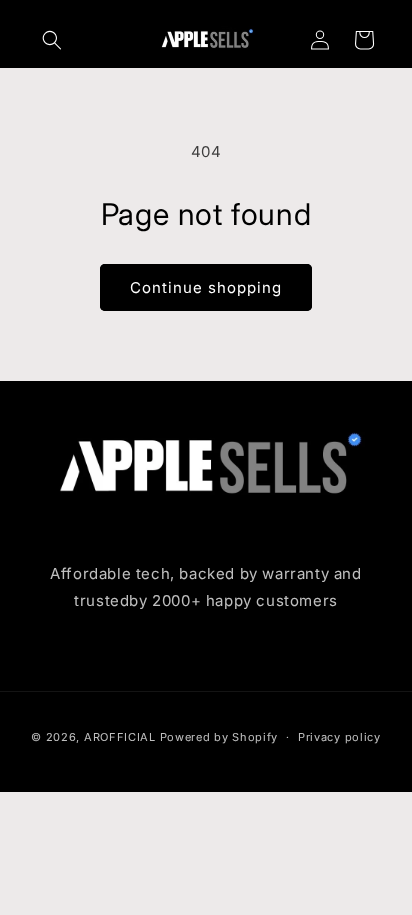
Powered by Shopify (219, 737)
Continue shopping (206, 287)
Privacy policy (339, 737)
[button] (52, 40)
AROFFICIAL (120, 737)
